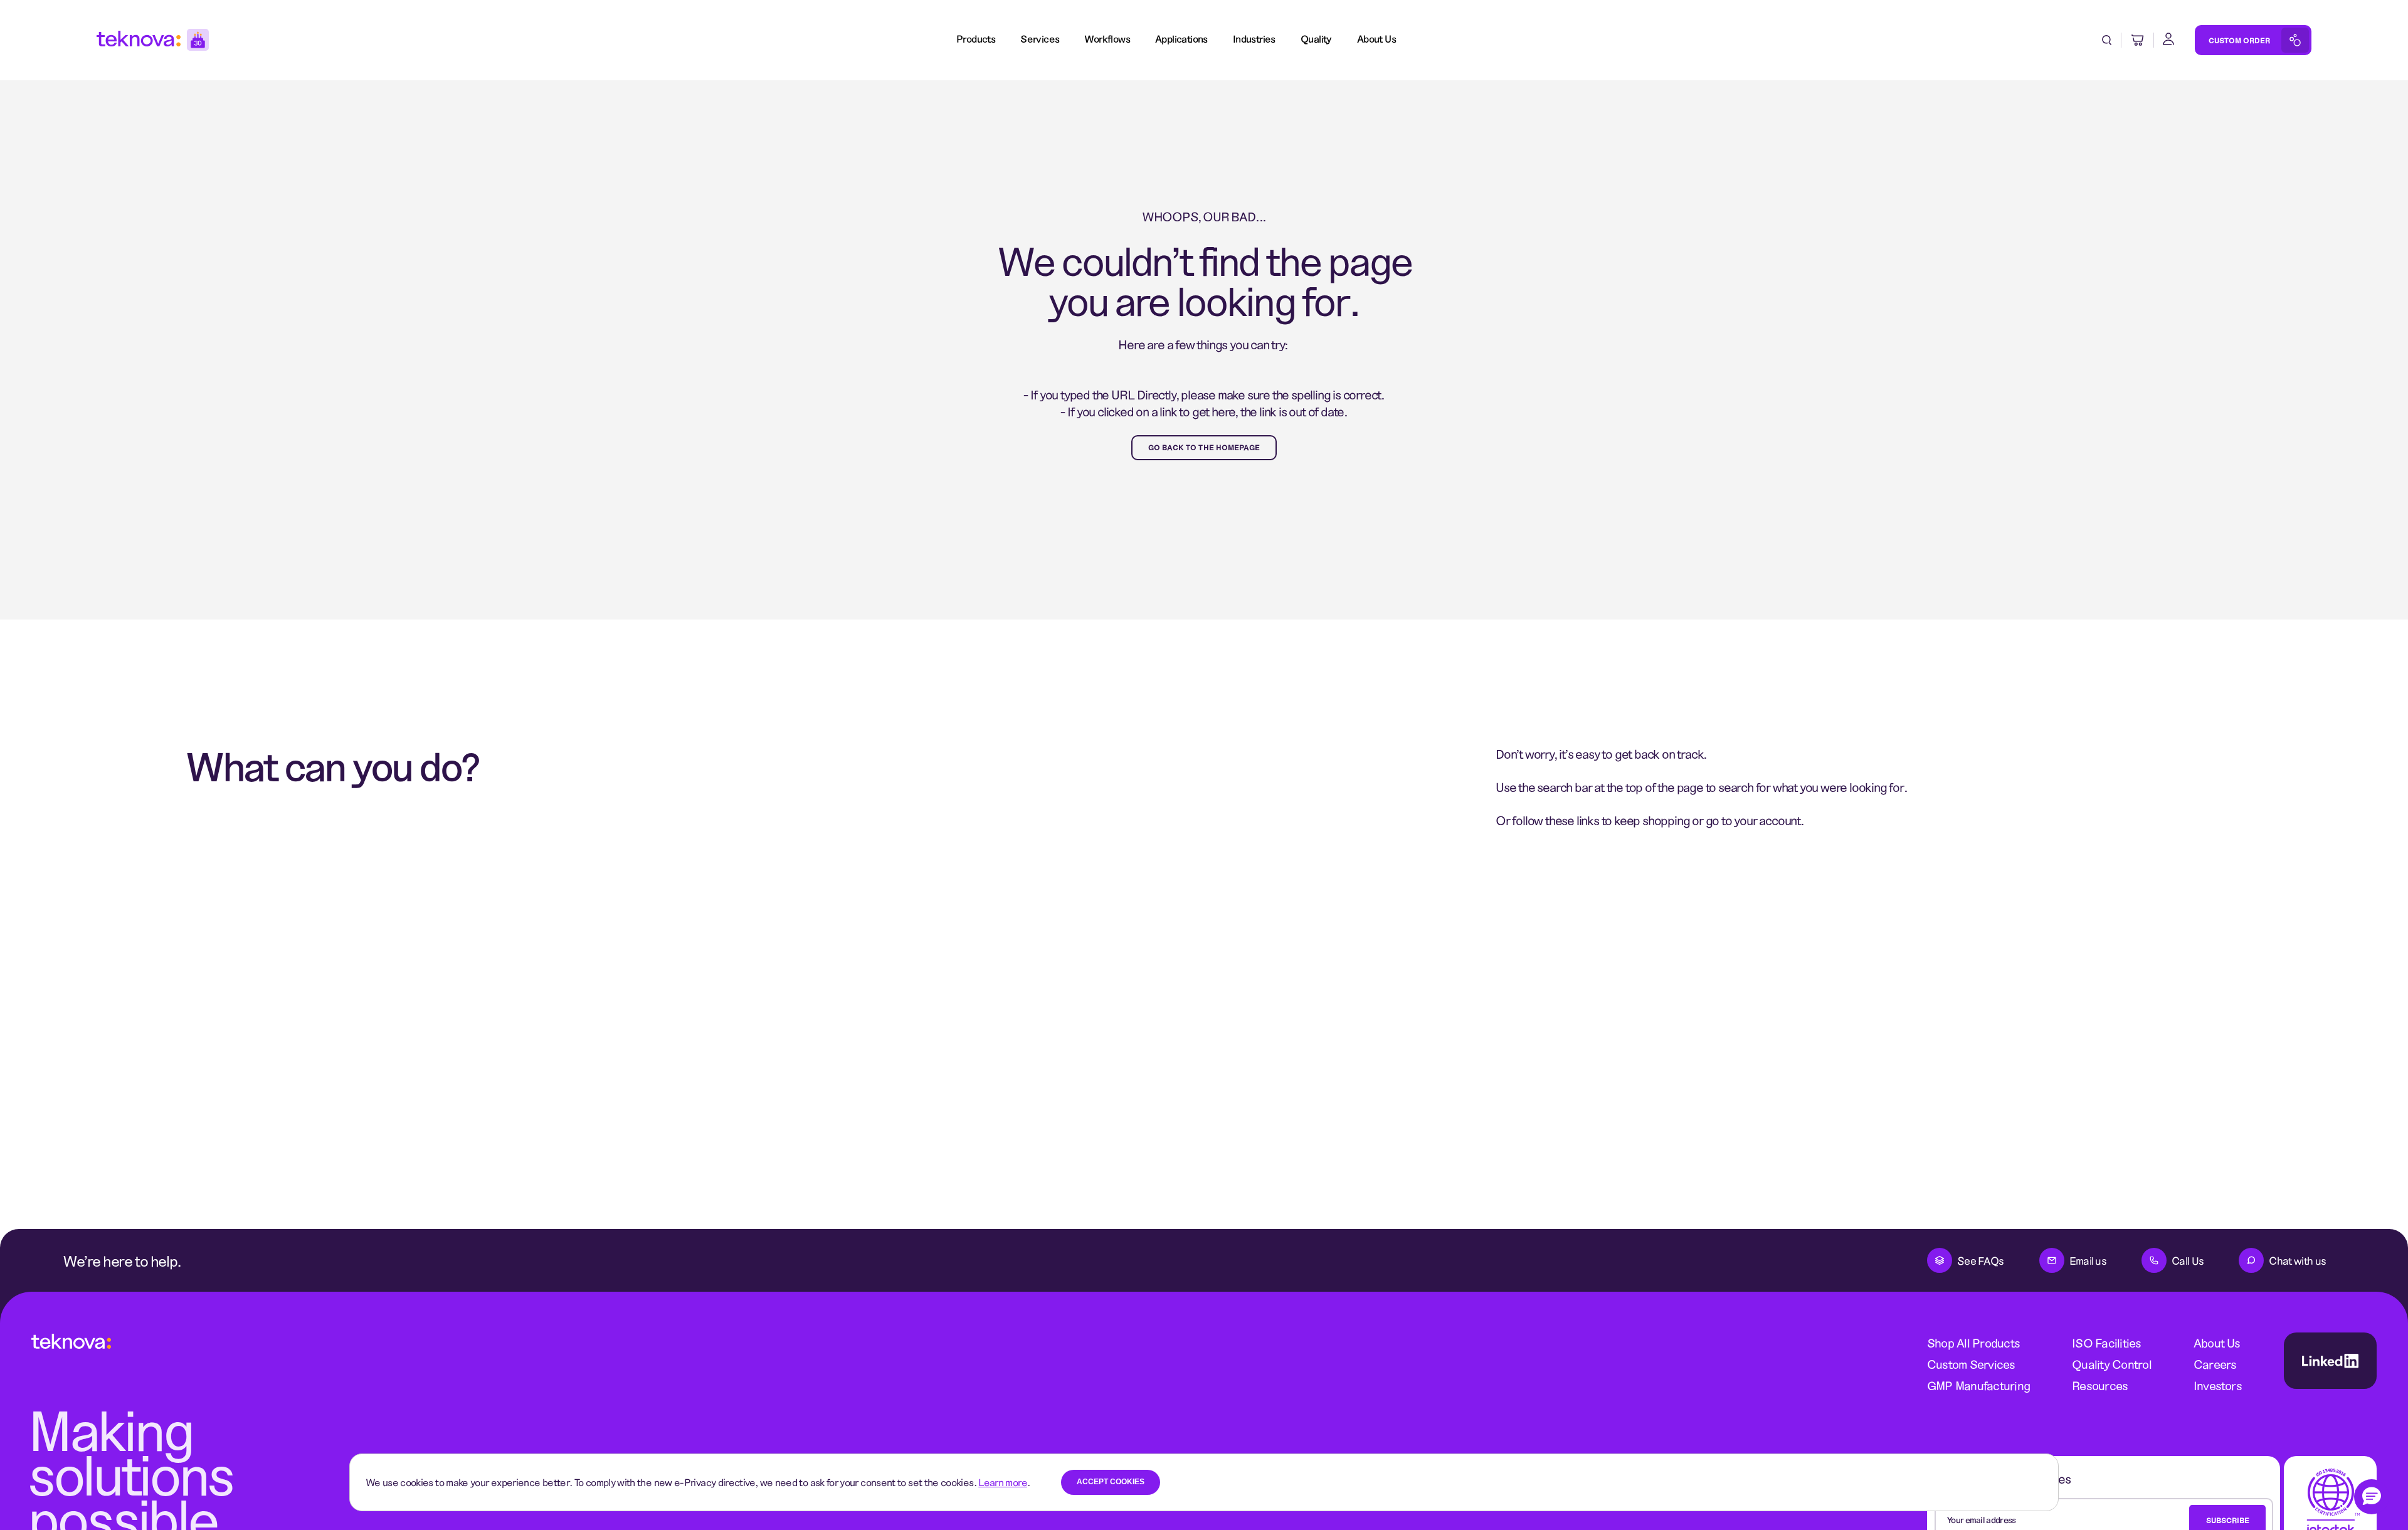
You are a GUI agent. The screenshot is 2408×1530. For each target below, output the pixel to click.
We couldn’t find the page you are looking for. (1204, 280)
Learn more (1003, 1482)
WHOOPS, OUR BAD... (1204, 216)
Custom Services (1971, 1364)
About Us (2217, 1343)
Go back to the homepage (1204, 447)
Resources (2100, 1385)
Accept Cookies (1111, 1482)
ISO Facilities (2106, 1343)
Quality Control (2112, 1364)
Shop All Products (1973, 1343)
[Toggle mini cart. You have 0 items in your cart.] (2138, 40)
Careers (2215, 1364)
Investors (2218, 1385)
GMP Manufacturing (1978, 1385)
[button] (2372, 1497)
